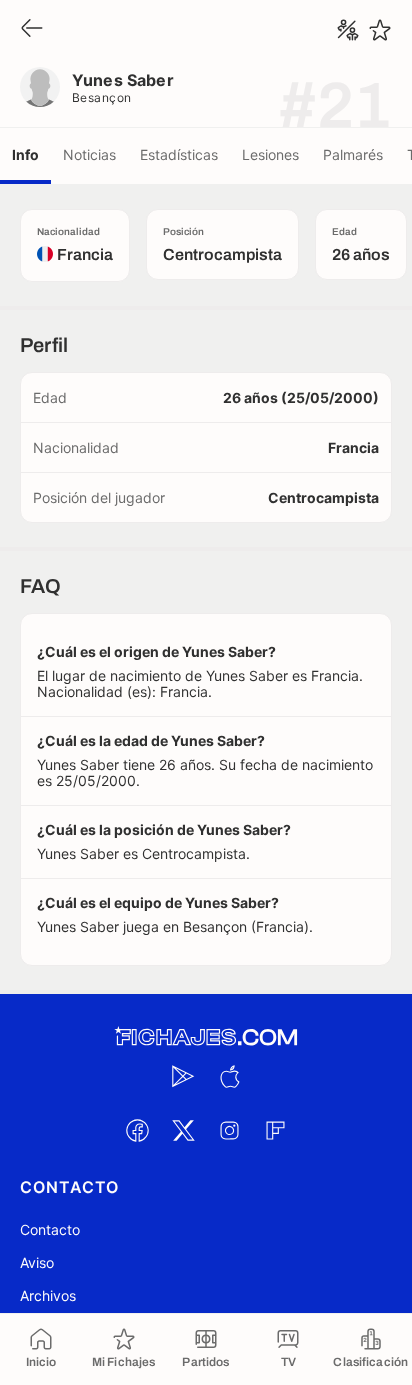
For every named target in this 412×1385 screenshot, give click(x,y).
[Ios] (229, 1076)
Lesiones (270, 154)
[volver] (32, 29)
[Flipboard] (275, 1130)
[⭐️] (380, 30)
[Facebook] (137, 1130)
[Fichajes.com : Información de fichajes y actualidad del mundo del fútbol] (206, 1037)
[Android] (183, 1076)
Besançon (102, 97)
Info (25, 154)
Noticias (89, 154)
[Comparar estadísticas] (348, 30)
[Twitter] (183, 1130)
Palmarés (353, 154)
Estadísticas (179, 154)
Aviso (37, 1262)
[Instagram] (229, 1130)
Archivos (48, 1295)
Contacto (50, 1229)
